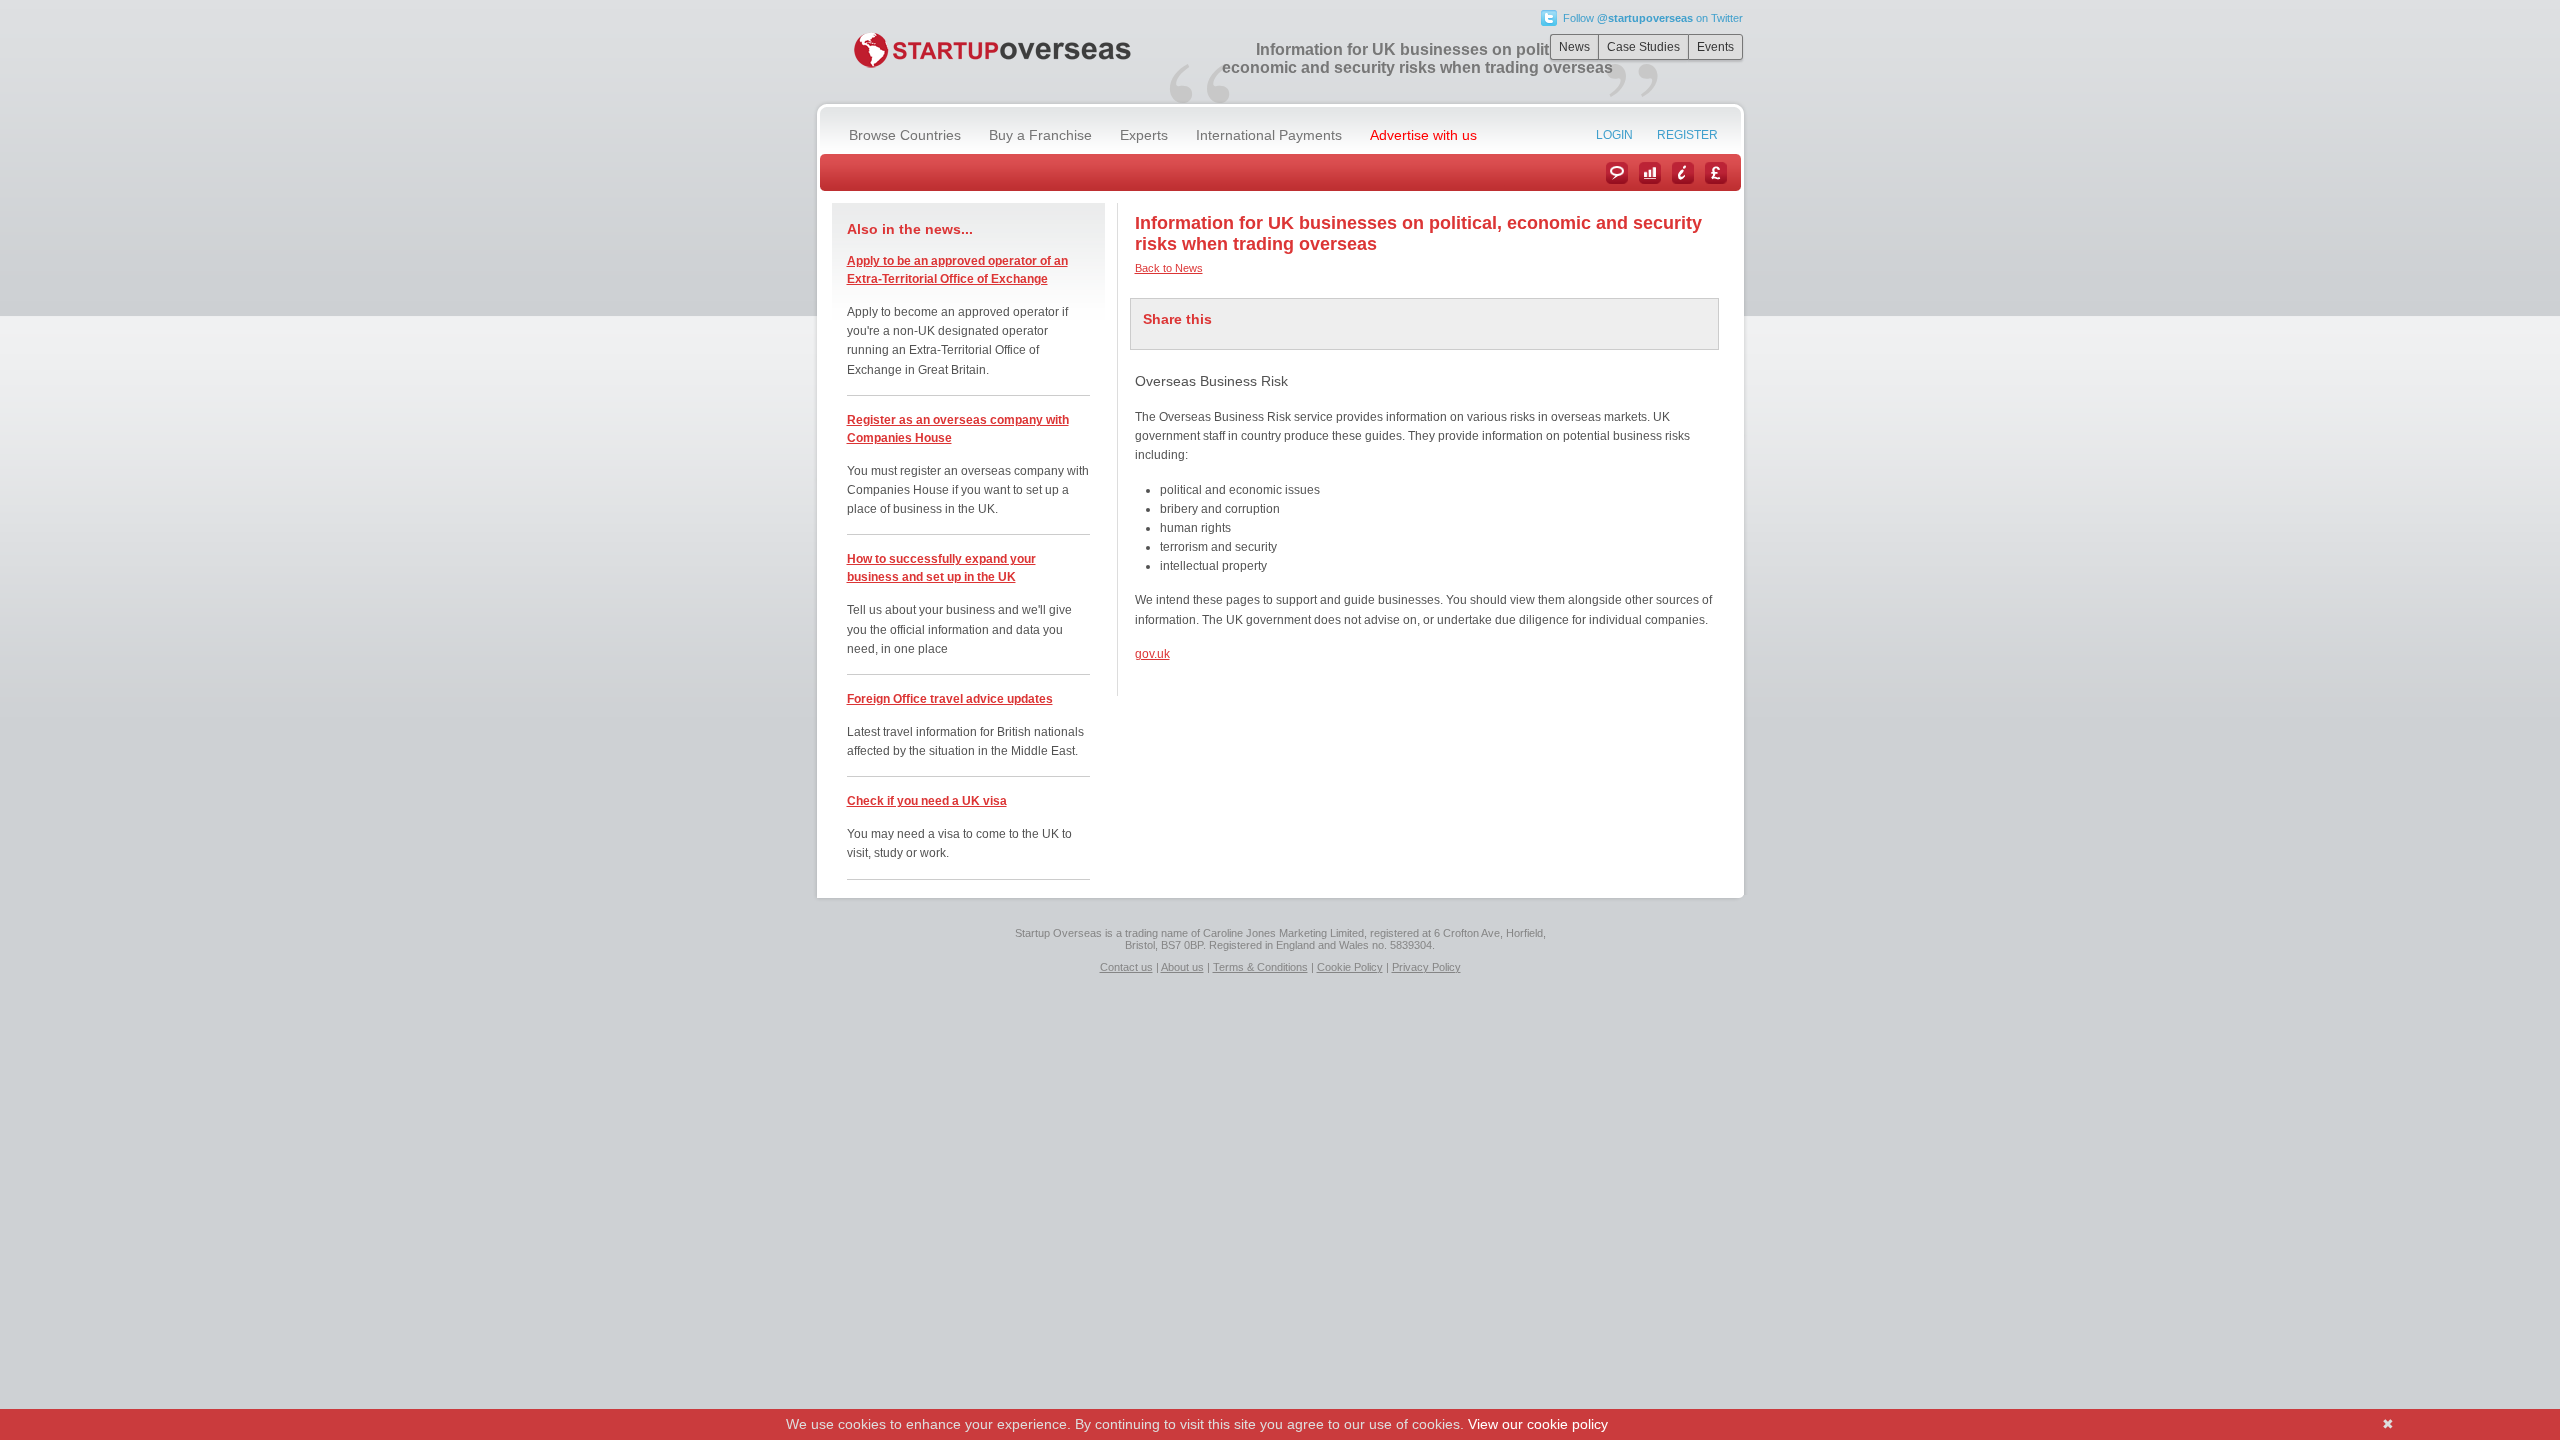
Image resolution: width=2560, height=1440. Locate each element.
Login (1614, 135)
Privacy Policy (1426, 967)
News (1574, 47)
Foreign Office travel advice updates (950, 699)
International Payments (1269, 135)
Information (1683, 173)
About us (1182, 967)
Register (1687, 135)
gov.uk (1152, 654)
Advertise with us (1423, 135)
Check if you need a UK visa (927, 801)
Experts (1144, 135)
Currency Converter (1716, 173)
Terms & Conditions (1260, 967)
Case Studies (1643, 47)
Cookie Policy (1350, 967)
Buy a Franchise (1040, 135)
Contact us (1126, 967)
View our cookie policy (1538, 1424)
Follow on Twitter (1653, 18)
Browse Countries (905, 135)
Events (1715, 47)
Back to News (1169, 268)
